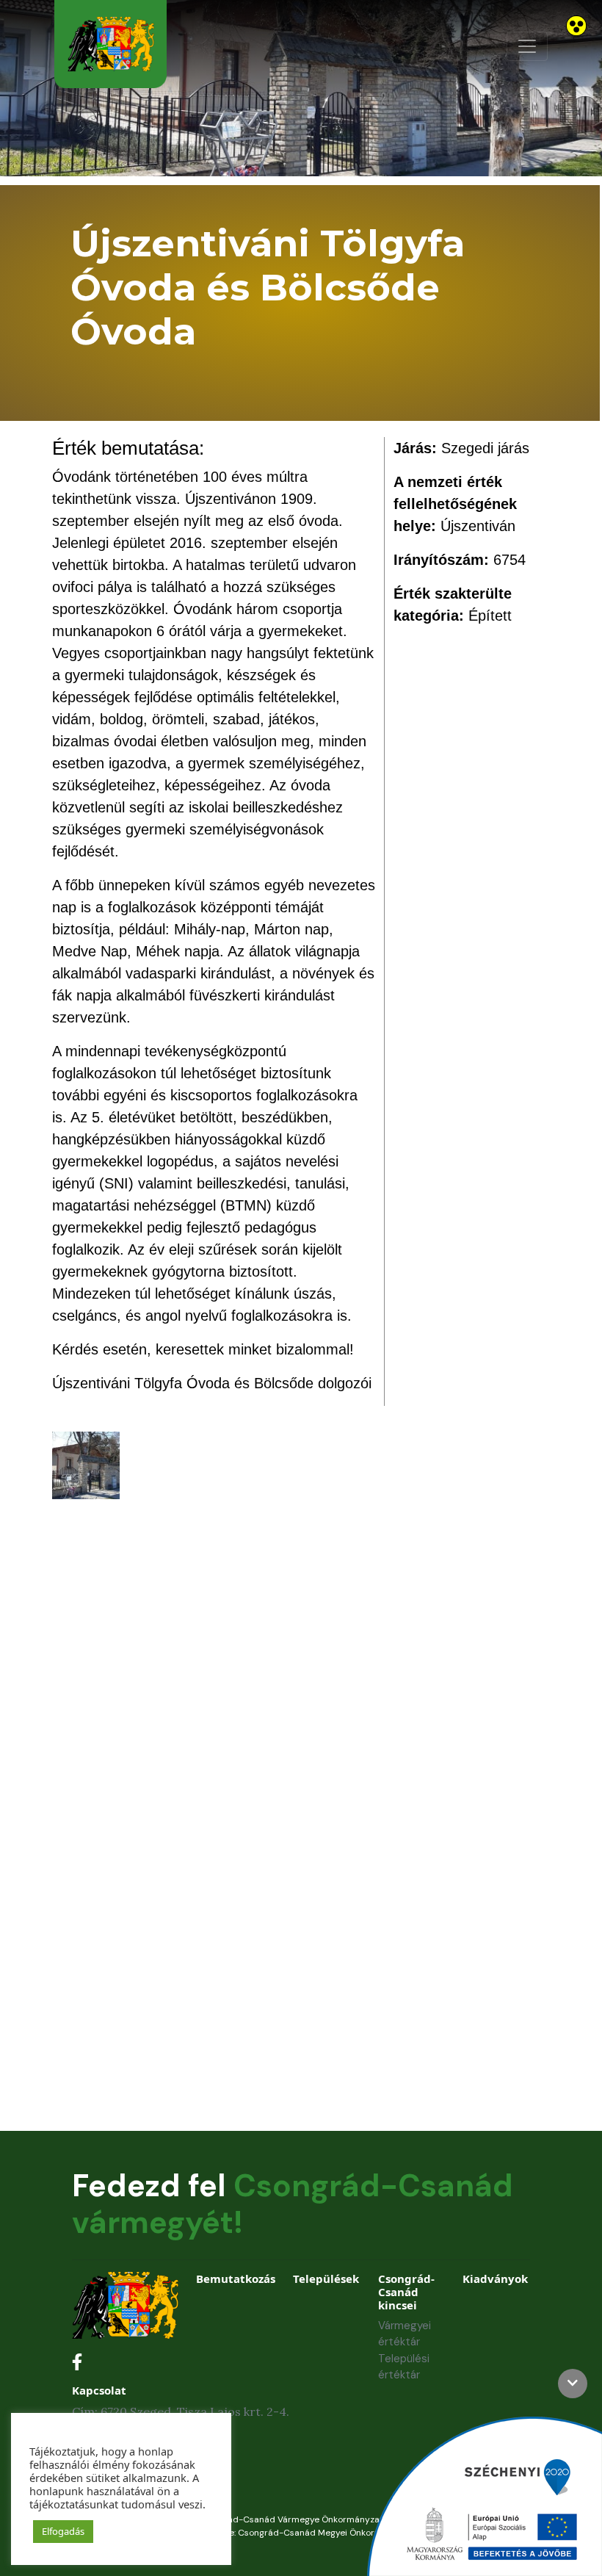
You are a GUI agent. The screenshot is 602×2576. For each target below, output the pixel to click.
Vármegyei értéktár (405, 2334)
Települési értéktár (404, 2367)
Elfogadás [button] (63, 2531)
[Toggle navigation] (527, 46)
